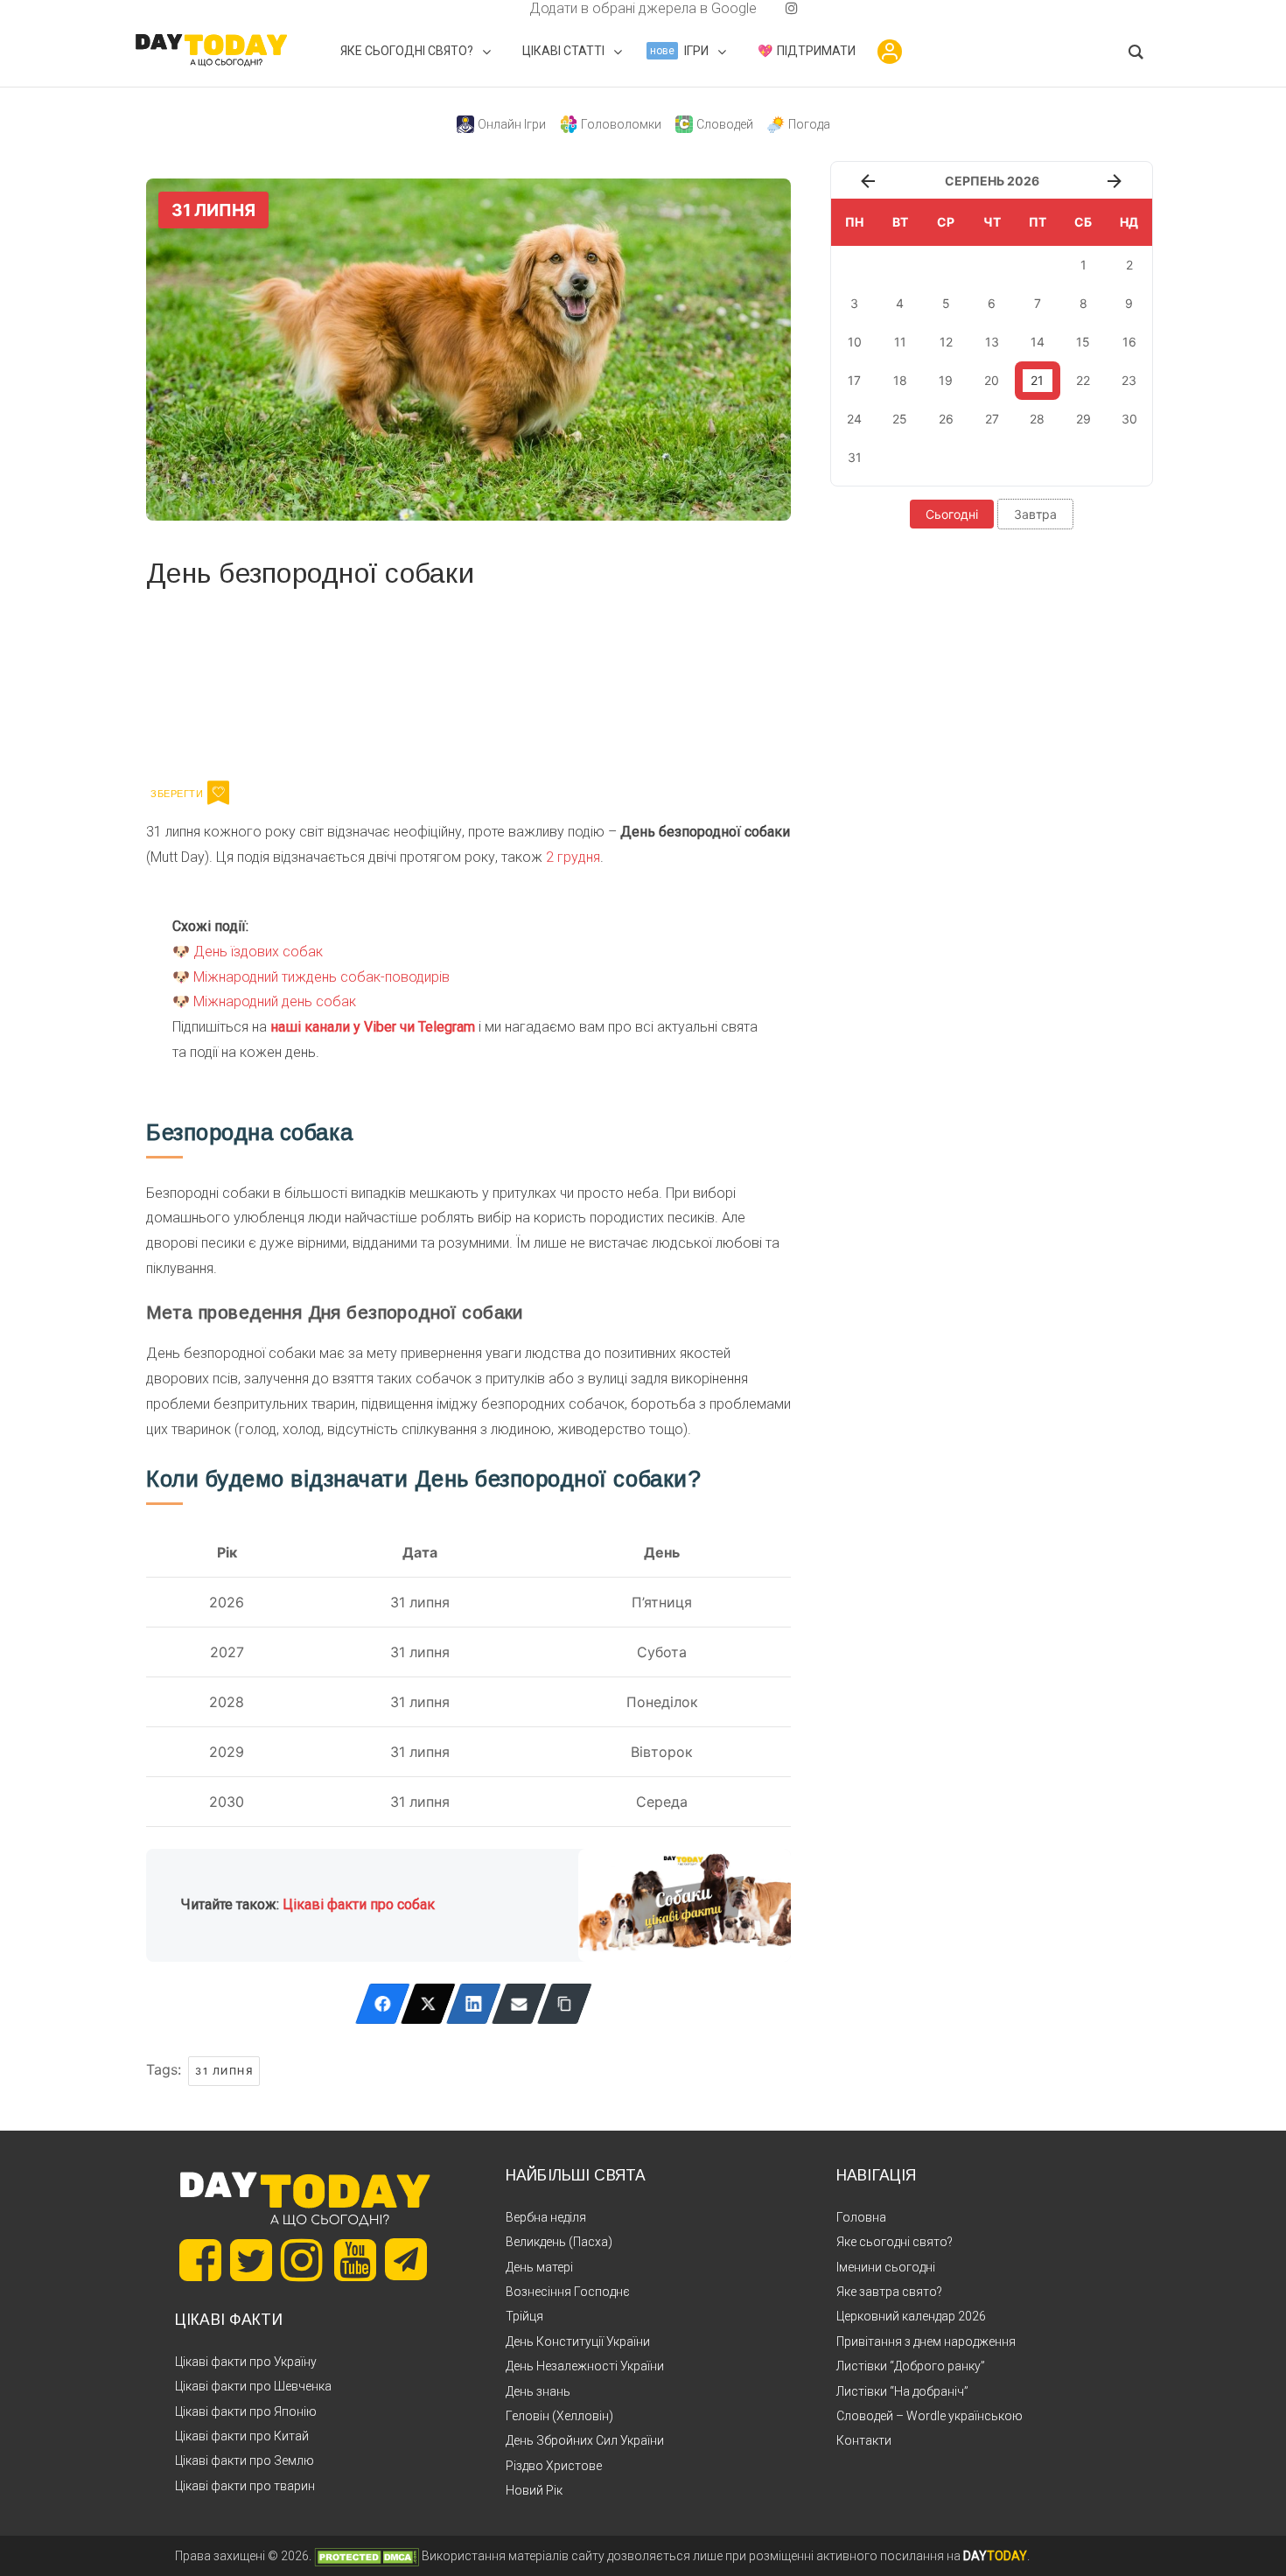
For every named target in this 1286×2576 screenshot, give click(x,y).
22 (1083, 380)
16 (1129, 342)
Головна (861, 2217)
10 (855, 342)
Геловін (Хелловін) (559, 2416)
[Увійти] (890, 52)
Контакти (864, 2440)
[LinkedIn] (474, 2004)
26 (946, 419)
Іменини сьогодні (886, 2267)
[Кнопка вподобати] (218, 793)
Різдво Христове (554, 2466)
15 (1083, 342)
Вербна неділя (546, 2217)
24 (854, 419)
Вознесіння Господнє (568, 2292)
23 (1129, 380)
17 (854, 380)
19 (946, 380)
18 (900, 380)
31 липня (224, 2071)
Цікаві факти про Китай (242, 2436)
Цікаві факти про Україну (246, 2362)
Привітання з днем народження (926, 2341)
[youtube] (778, 8)
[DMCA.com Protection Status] (367, 2556)
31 (855, 457)
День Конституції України (578, 2341)
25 (900, 419)
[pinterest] (764, 8)
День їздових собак (258, 952)
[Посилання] (565, 2004)
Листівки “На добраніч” (902, 2391)
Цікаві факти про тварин (245, 2486)
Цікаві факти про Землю (245, 2460)
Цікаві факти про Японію (246, 2411)
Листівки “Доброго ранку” (911, 2366)
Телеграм (210, 682)
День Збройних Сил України (585, 2440)
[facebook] (508, 8)
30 (1129, 419)
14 (1038, 342)
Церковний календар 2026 (911, 2316)
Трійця (524, 2316)
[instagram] (792, 8)
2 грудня (573, 857)
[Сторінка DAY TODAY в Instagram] (302, 2260)
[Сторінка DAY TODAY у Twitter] (251, 2260)
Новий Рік (534, 2490)
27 (992, 419)
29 (1083, 419)
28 (1037, 419)
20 (992, 380)
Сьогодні (952, 514)
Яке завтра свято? (889, 2292)
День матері (539, 2267)
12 (946, 342)
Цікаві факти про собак (359, 1904)
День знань (538, 2391)
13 (992, 342)
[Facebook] (383, 2004)
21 (1037, 380)
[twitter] (494, 8)
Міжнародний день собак (275, 1001)
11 (900, 342)
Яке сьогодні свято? (895, 2242)
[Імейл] (519, 2004)
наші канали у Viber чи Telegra (367, 1027)
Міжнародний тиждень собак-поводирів (321, 977)
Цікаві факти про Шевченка (253, 2386)
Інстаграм (332, 682)
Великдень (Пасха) (559, 2242)
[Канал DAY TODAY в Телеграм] (406, 2261)
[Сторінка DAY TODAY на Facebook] (200, 2260)
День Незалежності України (585, 2366)
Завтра (1035, 514)
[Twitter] (428, 2004)
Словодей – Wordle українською (930, 2416)
